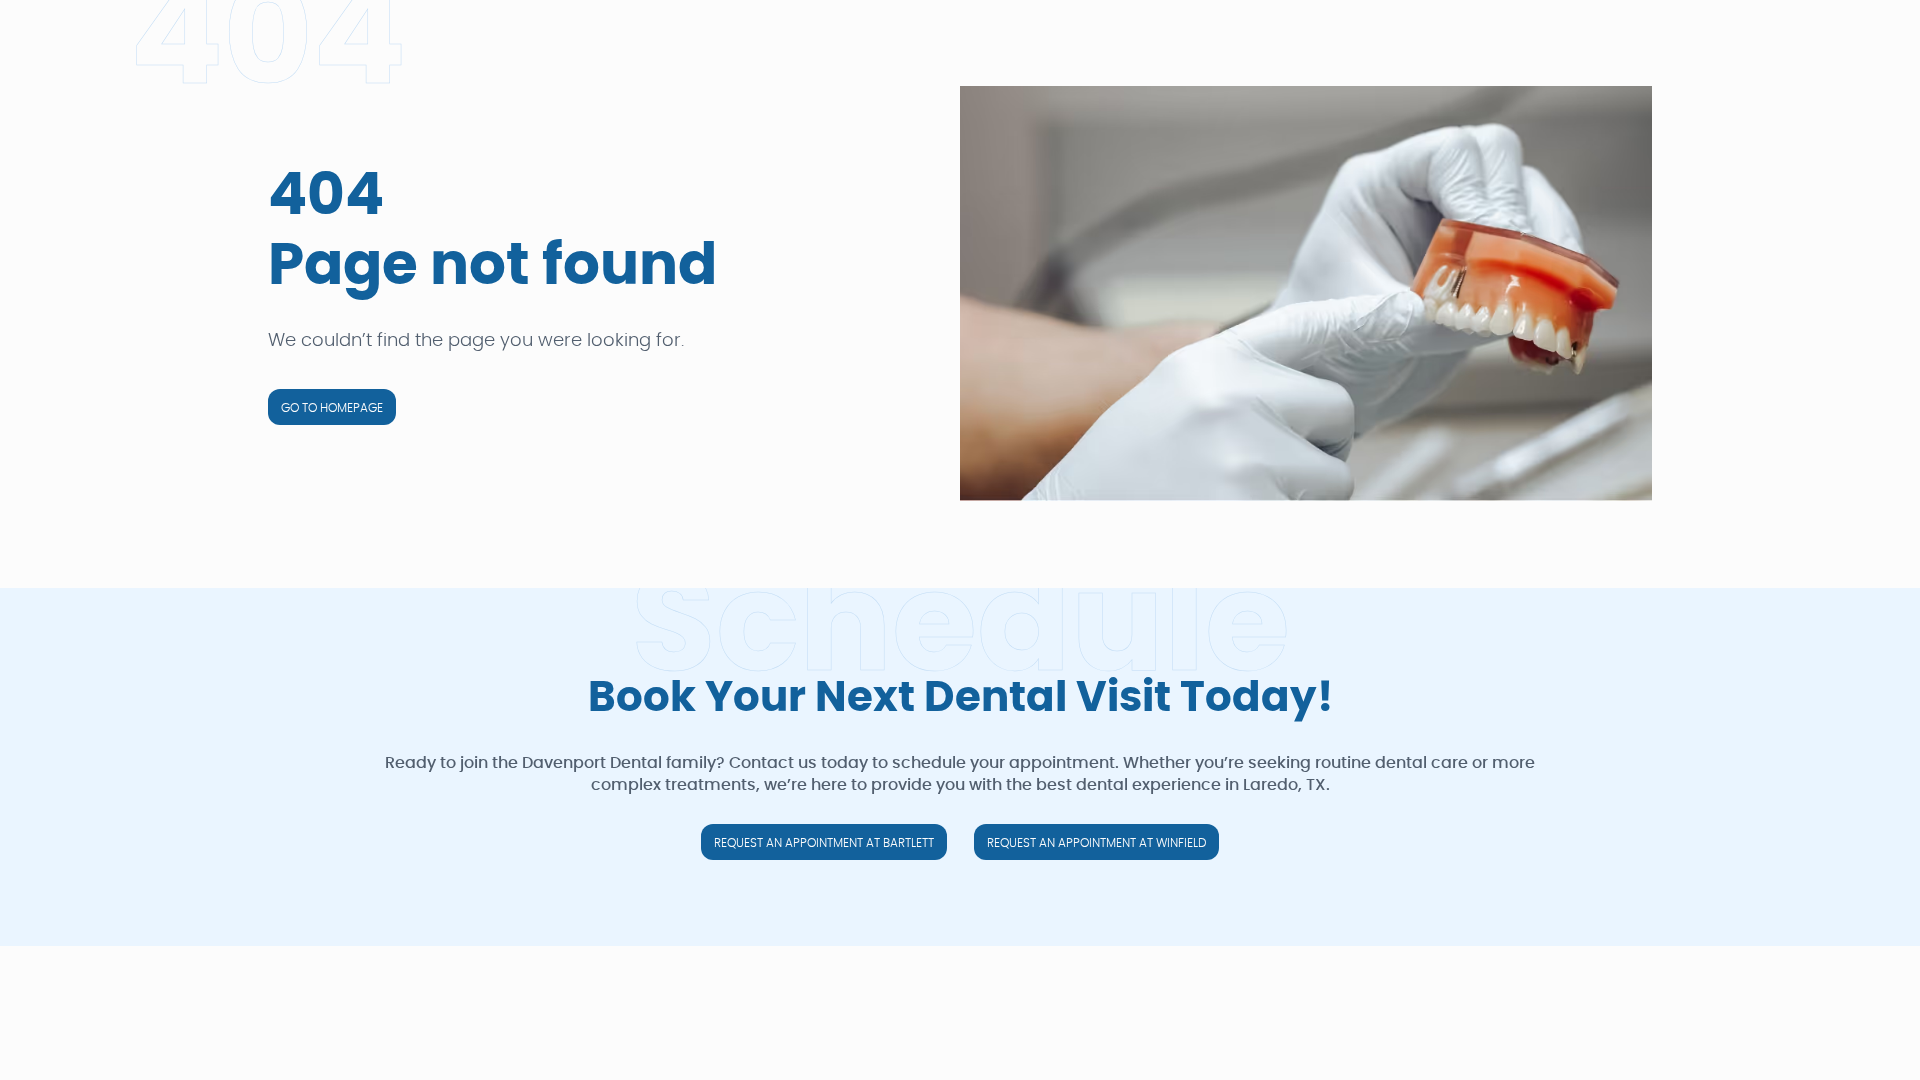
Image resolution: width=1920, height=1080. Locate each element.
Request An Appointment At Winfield (1096, 843)
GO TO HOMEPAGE (332, 408)
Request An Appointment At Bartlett (824, 843)
